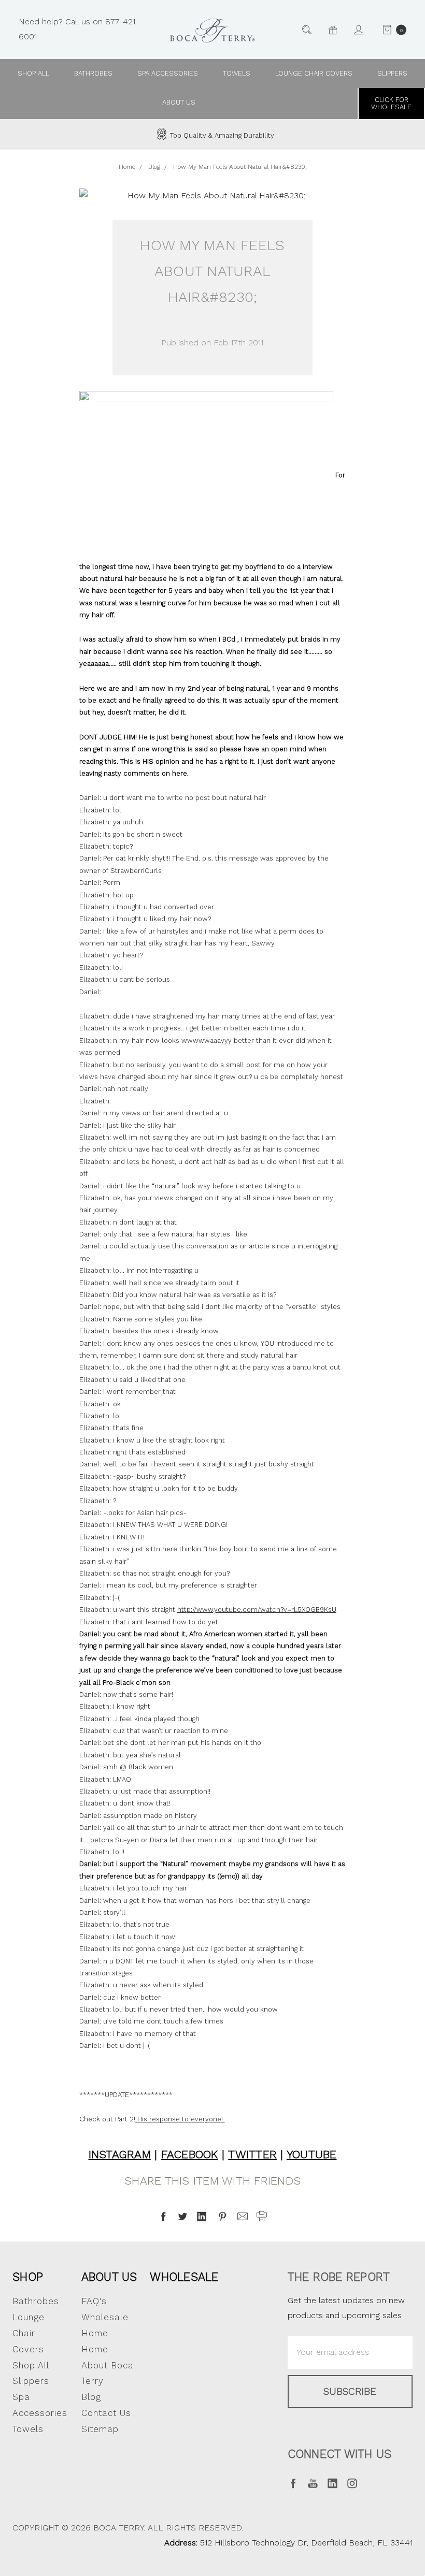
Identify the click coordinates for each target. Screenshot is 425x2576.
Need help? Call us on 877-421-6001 (79, 29)
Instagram (120, 2154)
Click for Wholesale (391, 103)
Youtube (312, 2154)
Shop (28, 2277)
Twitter (252, 2154)
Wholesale (184, 2277)
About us (179, 102)
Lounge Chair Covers (314, 73)
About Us (109, 2277)
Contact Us (106, 2413)
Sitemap (100, 2429)
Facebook (190, 2154)
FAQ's (94, 2301)
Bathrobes (93, 73)
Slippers (392, 73)
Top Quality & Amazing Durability (221, 135)
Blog (91, 2397)
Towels (237, 73)
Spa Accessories (168, 73)
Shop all (33, 73)
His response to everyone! (180, 2119)
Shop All (31, 2365)
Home (95, 2349)
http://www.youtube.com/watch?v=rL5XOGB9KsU (257, 1610)
